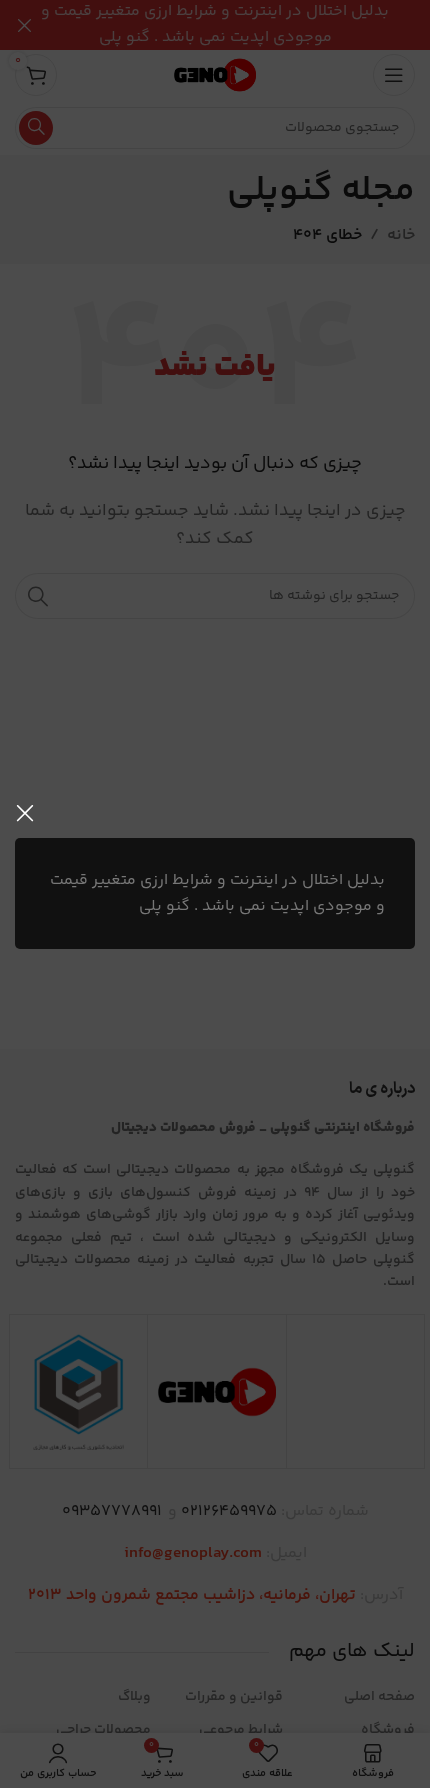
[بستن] (25, 813)
